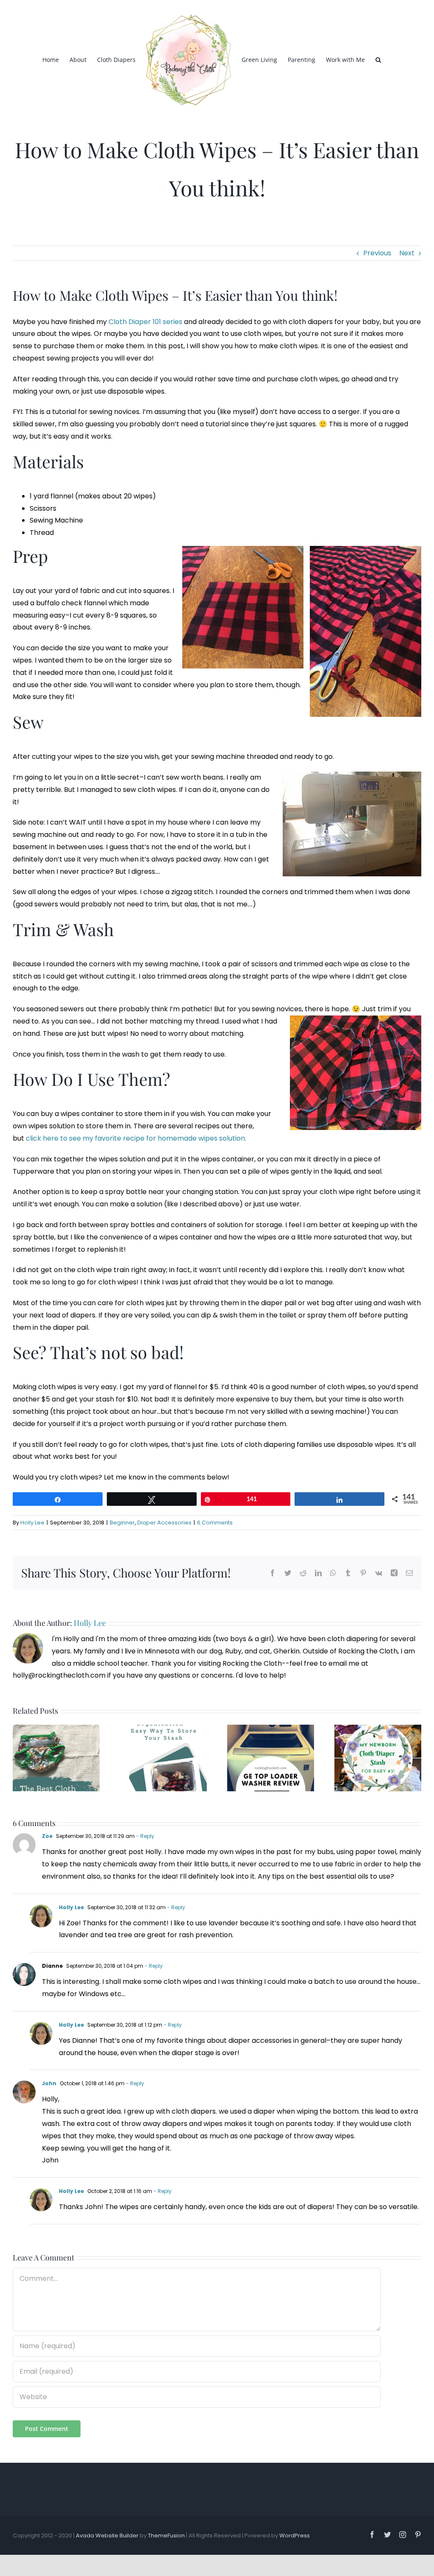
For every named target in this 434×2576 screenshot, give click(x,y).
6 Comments (215, 1523)
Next (407, 253)
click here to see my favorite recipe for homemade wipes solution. (136, 1138)
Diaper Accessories (164, 1523)
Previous (377, 253)
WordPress (295, 2535)
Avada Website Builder (107, 2535)
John (49, 2083)
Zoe (47, 1836)
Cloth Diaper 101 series (145, 322)
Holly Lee (32, 1523)
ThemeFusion (166, 2535)
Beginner (122, 1523)
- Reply (145, 1836)
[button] (378, 59)
